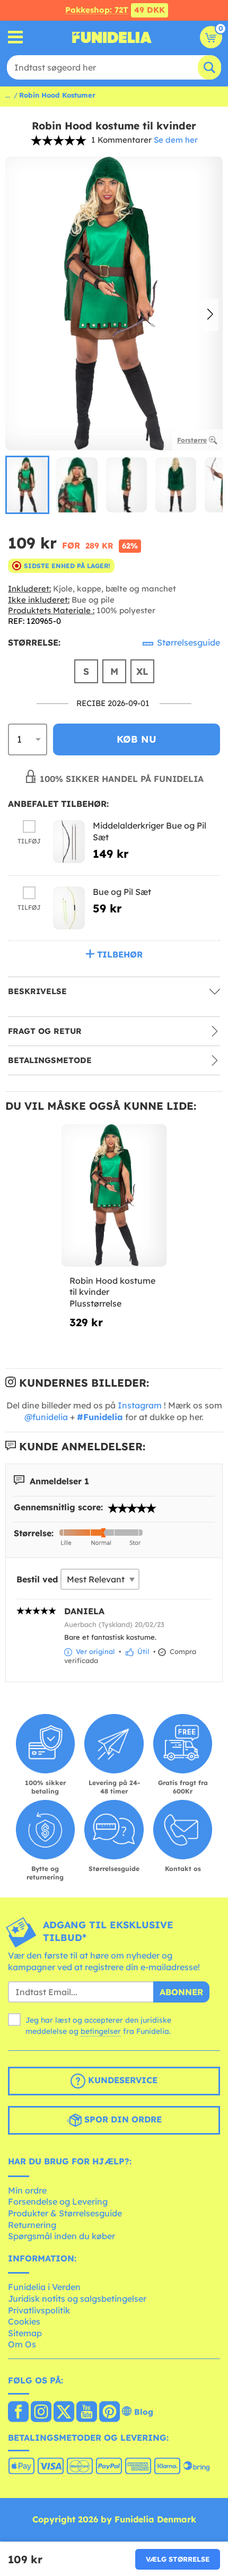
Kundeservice (121, 2080)
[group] (27, 485)
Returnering (32, 2225)
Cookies (24, 2321)
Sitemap (25, 2333)
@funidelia (46, 1417)
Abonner (181, 1992)
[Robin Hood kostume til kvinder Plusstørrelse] (114, 1196)
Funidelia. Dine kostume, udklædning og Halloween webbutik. (112, 37)
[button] (210, 315)
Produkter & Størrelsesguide (65, 2213)
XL (142, 671)
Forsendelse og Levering (58, 2201)
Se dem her (176, 140)
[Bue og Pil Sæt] (69, 908)
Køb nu (137, 739)
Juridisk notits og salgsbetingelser (77, 2299)
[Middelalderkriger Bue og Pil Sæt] (69, 842)
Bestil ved (37, 1579)
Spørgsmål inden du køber (62, 2236)
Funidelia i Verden (44, 2287)
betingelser (101, 2031)
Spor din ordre (122, 2119)
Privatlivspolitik (39, 2310)
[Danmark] (18, 2413)
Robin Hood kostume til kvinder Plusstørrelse (112, 1292)
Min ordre (27, 2190)
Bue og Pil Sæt (122, 892)
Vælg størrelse (178, 2559)
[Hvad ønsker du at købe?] (16, 37)
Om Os (22, 2344)
